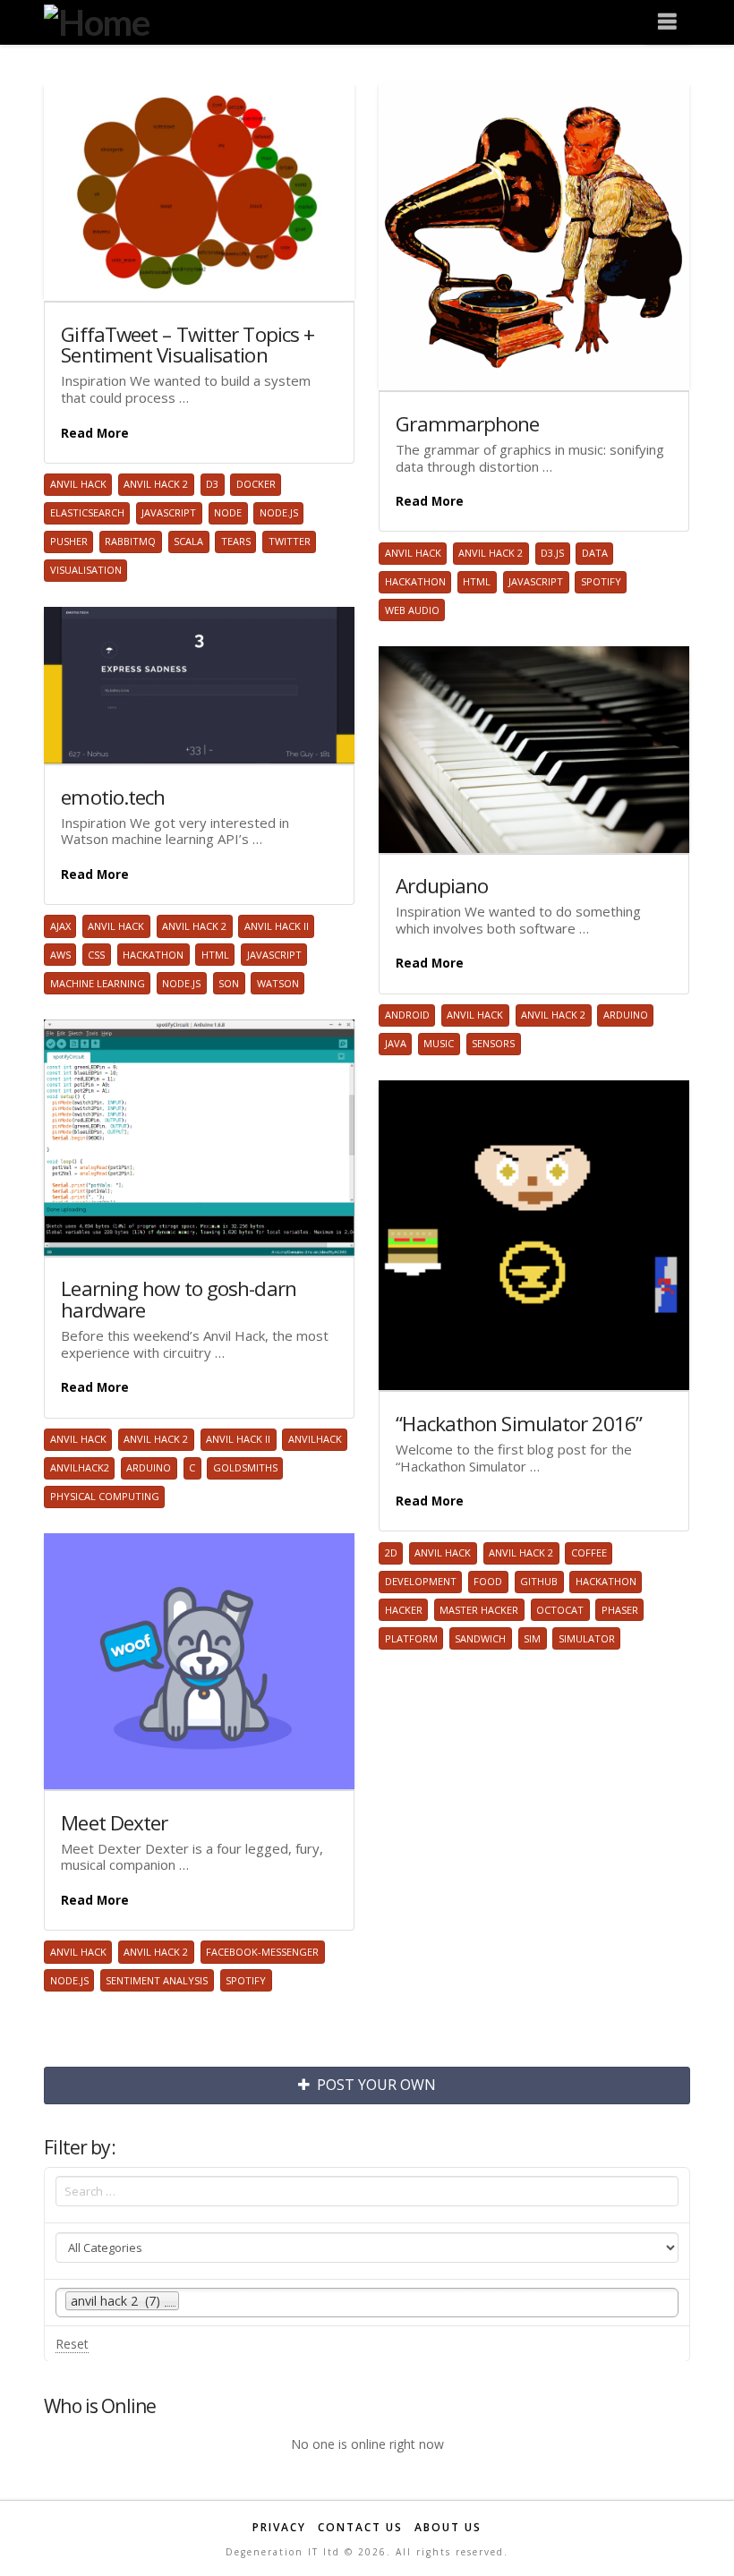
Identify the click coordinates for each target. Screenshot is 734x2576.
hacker (404, 1610)
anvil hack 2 (156, 484)
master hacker (479, 1610)
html (477, 581)
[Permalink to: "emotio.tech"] (199, 685)
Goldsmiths (245, 1467)
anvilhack (315, 1439)
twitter (290, 541)
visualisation (86, 570)
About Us (448, 2527)
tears (236, 541)
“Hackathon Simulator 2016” (519, 1424)
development (421, 1581)
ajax (60, 926)
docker (256, 484)
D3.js (552, 553)
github (539, 1581)
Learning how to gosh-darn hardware (179, 1299)
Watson (278, 983)
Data (595, 553)
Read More (95, 433)
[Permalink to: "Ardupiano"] (533, 750)
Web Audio (412, 610)
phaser (620, 1610)
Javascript (169, 512)
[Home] (96, 20)
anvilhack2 (80, 1467)
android (407, 1015)
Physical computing (105, 1496)
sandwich (480, 1638)
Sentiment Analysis (157, 1980)
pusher (69, 541)
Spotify (601, 581)
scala (188, 541)
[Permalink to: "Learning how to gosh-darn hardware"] (199, 1138)
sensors (493, 1043)
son (229, 983)
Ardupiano (442, 886)
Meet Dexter (114, 1823)
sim (532, 1638)
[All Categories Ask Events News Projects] (367, 2252)
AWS (60, 955)
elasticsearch (87, 512)
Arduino (626, 1015)
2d (391, 1552)
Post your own (376, 2085)
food (488, 1581)
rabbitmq (130, 541)
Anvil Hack (78, 484)
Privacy (279, 2527)
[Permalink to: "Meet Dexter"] (199, 1661)
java (396, 1043)
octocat (560, 1610)
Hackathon (415, 581)
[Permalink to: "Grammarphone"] (533, 235)
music (439, 1043)
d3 (212, 484)
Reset (72, 2344)
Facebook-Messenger (262, 1952)
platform (411, 1638)
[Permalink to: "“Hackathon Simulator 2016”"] (533, 1235)
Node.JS (279, 512)
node (228, 512)
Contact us (360, 2527)
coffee (589, 1552)
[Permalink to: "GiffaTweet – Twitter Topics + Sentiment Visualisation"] (199, 191)
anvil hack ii (277, 926)
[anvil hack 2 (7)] (367, 2303)
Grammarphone (467, 424)
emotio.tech (113, 797)
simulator (587, 1638)
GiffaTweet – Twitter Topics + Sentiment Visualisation (188, 345)
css (96, 955)
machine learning (98, 983)
